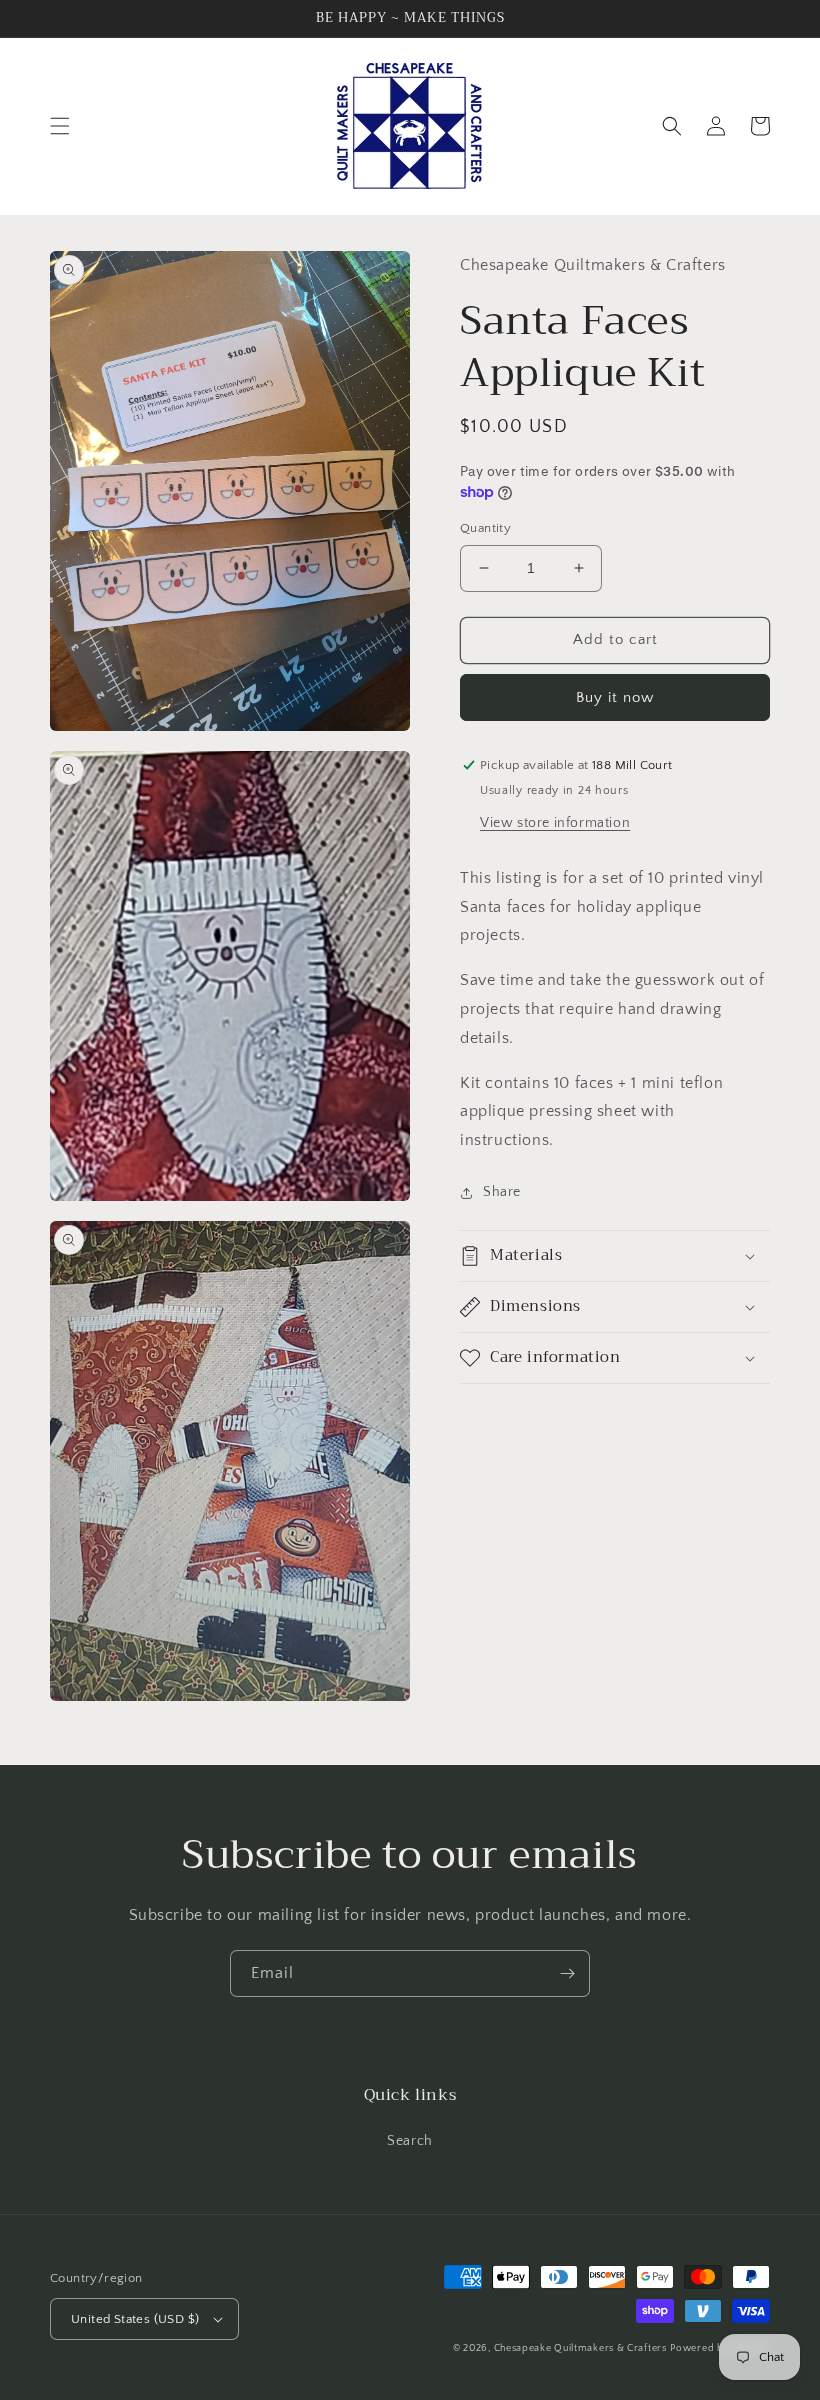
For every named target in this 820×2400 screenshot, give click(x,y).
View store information (555, 823)
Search (410, 2141)
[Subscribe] (567, 1973)
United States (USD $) (135, 2319)
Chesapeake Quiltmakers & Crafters (580, 2348)
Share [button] (502, 1192)
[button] (60, 126)
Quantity (485, 528)
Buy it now (615, 697)
